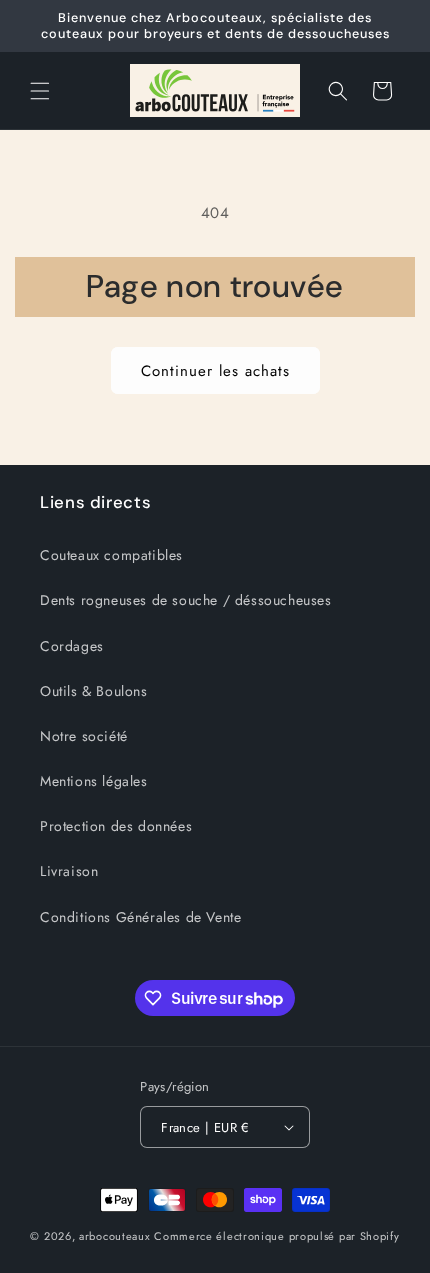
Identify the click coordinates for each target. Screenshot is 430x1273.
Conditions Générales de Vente (140, 917)
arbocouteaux (114, 1236)
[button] (40, 91)
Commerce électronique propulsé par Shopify (276, 1236)
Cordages (72, 646)
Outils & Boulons (94, 691)
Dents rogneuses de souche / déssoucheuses (186, 600)
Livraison (69, 871)
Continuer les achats (215, 371)
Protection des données (116, 826)
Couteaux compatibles (111, 555)
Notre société (84, 736)
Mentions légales (94, 781)
